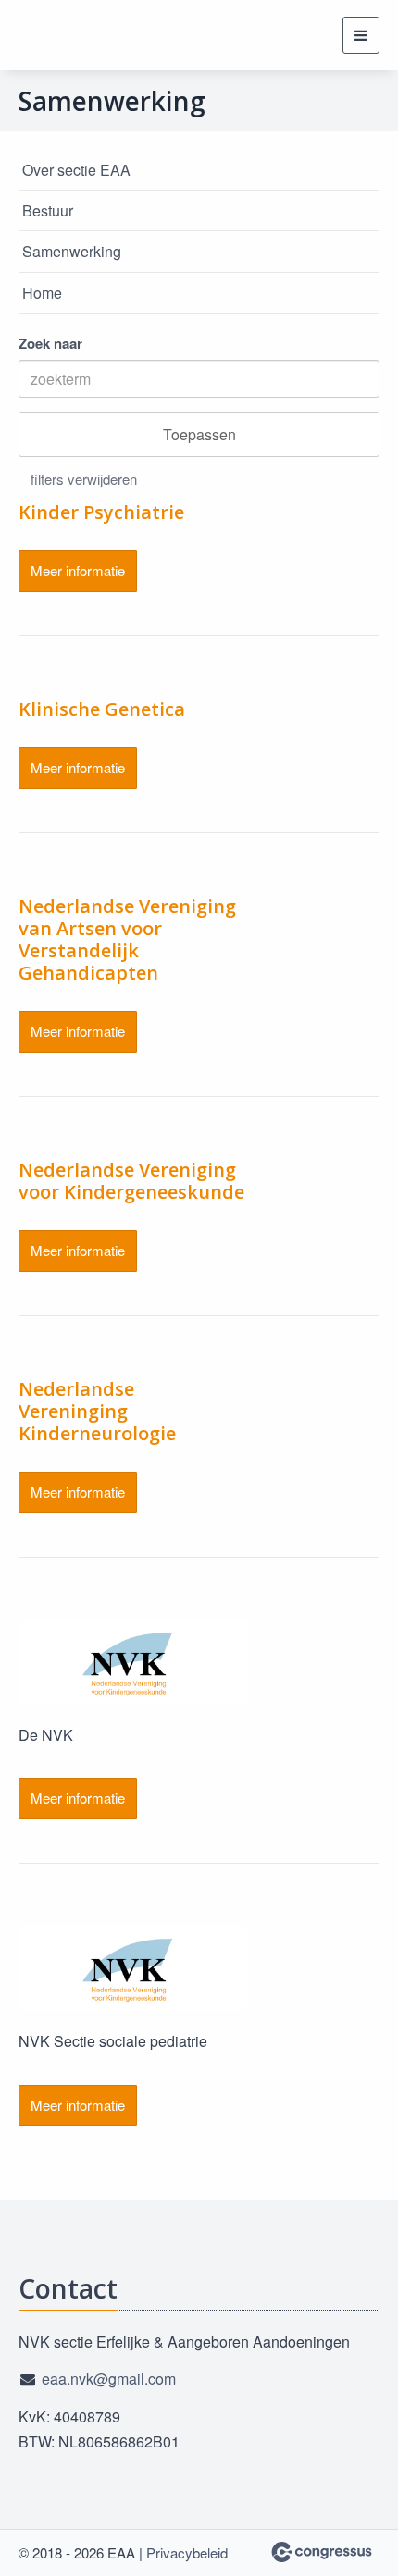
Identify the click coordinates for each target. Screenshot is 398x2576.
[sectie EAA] (65, 35)
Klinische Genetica (102, 709)
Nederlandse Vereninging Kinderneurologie (97, 1411)
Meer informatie (78, 570)
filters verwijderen (84, 479)
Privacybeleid (187, 2552)
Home (42, 293)
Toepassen (199, 434)
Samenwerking (72, 251)
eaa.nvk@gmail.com (109, 2379)
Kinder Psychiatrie (101, 512)
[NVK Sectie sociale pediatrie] (133, 1968)
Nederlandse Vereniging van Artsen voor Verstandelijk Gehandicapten (127, 939)
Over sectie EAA (76, 170)
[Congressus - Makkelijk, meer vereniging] (322, 2552)
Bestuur (48, 210)
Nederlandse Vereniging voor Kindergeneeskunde (131, 1181)
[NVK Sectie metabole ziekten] (133, 1662)
